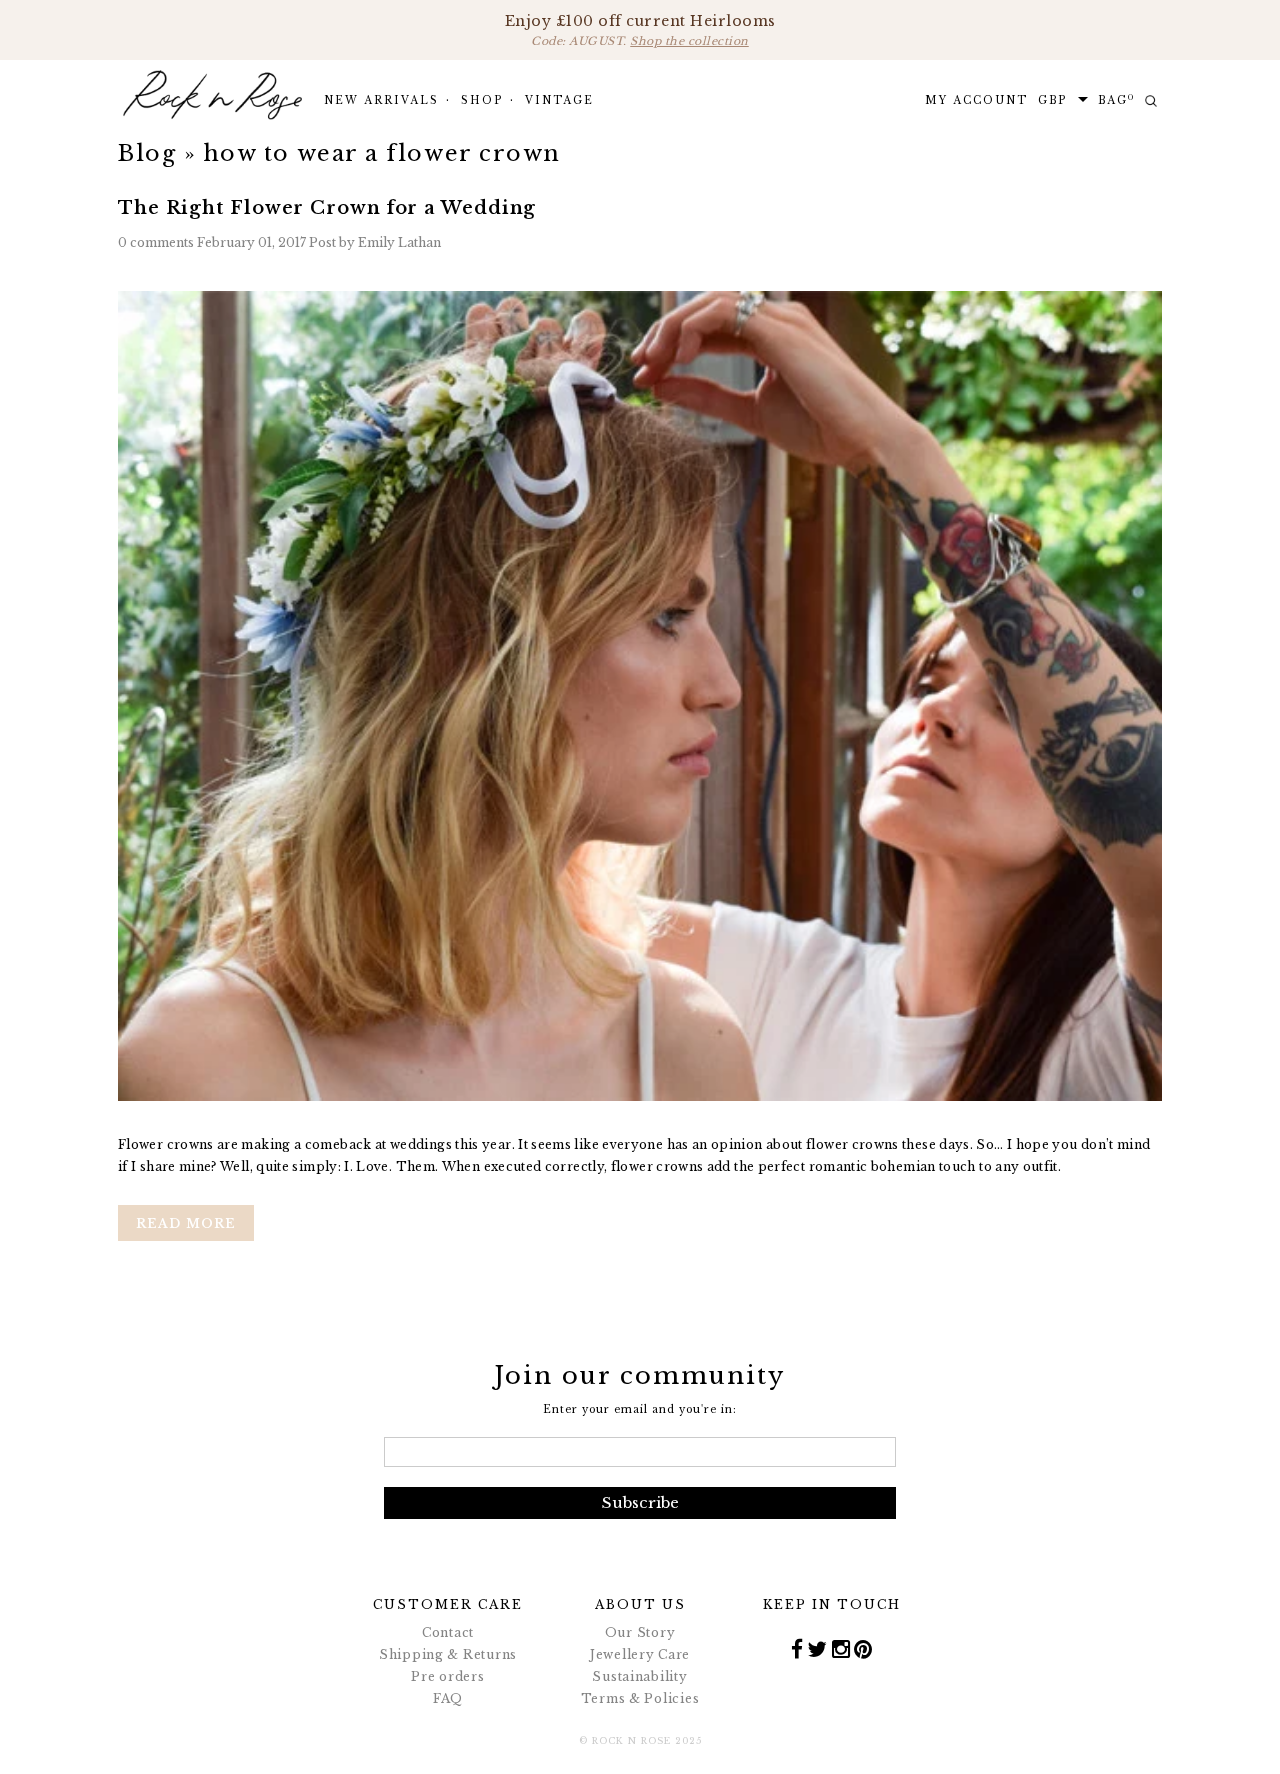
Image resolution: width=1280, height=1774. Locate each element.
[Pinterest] (863, 1649)
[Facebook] (797, 1649)
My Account (976, 100)
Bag (1116, 100)
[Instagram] (841, 1649)
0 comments (157, 242)
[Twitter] (817, 1649)
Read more (186, 1223)
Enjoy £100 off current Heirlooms (640, 30)
